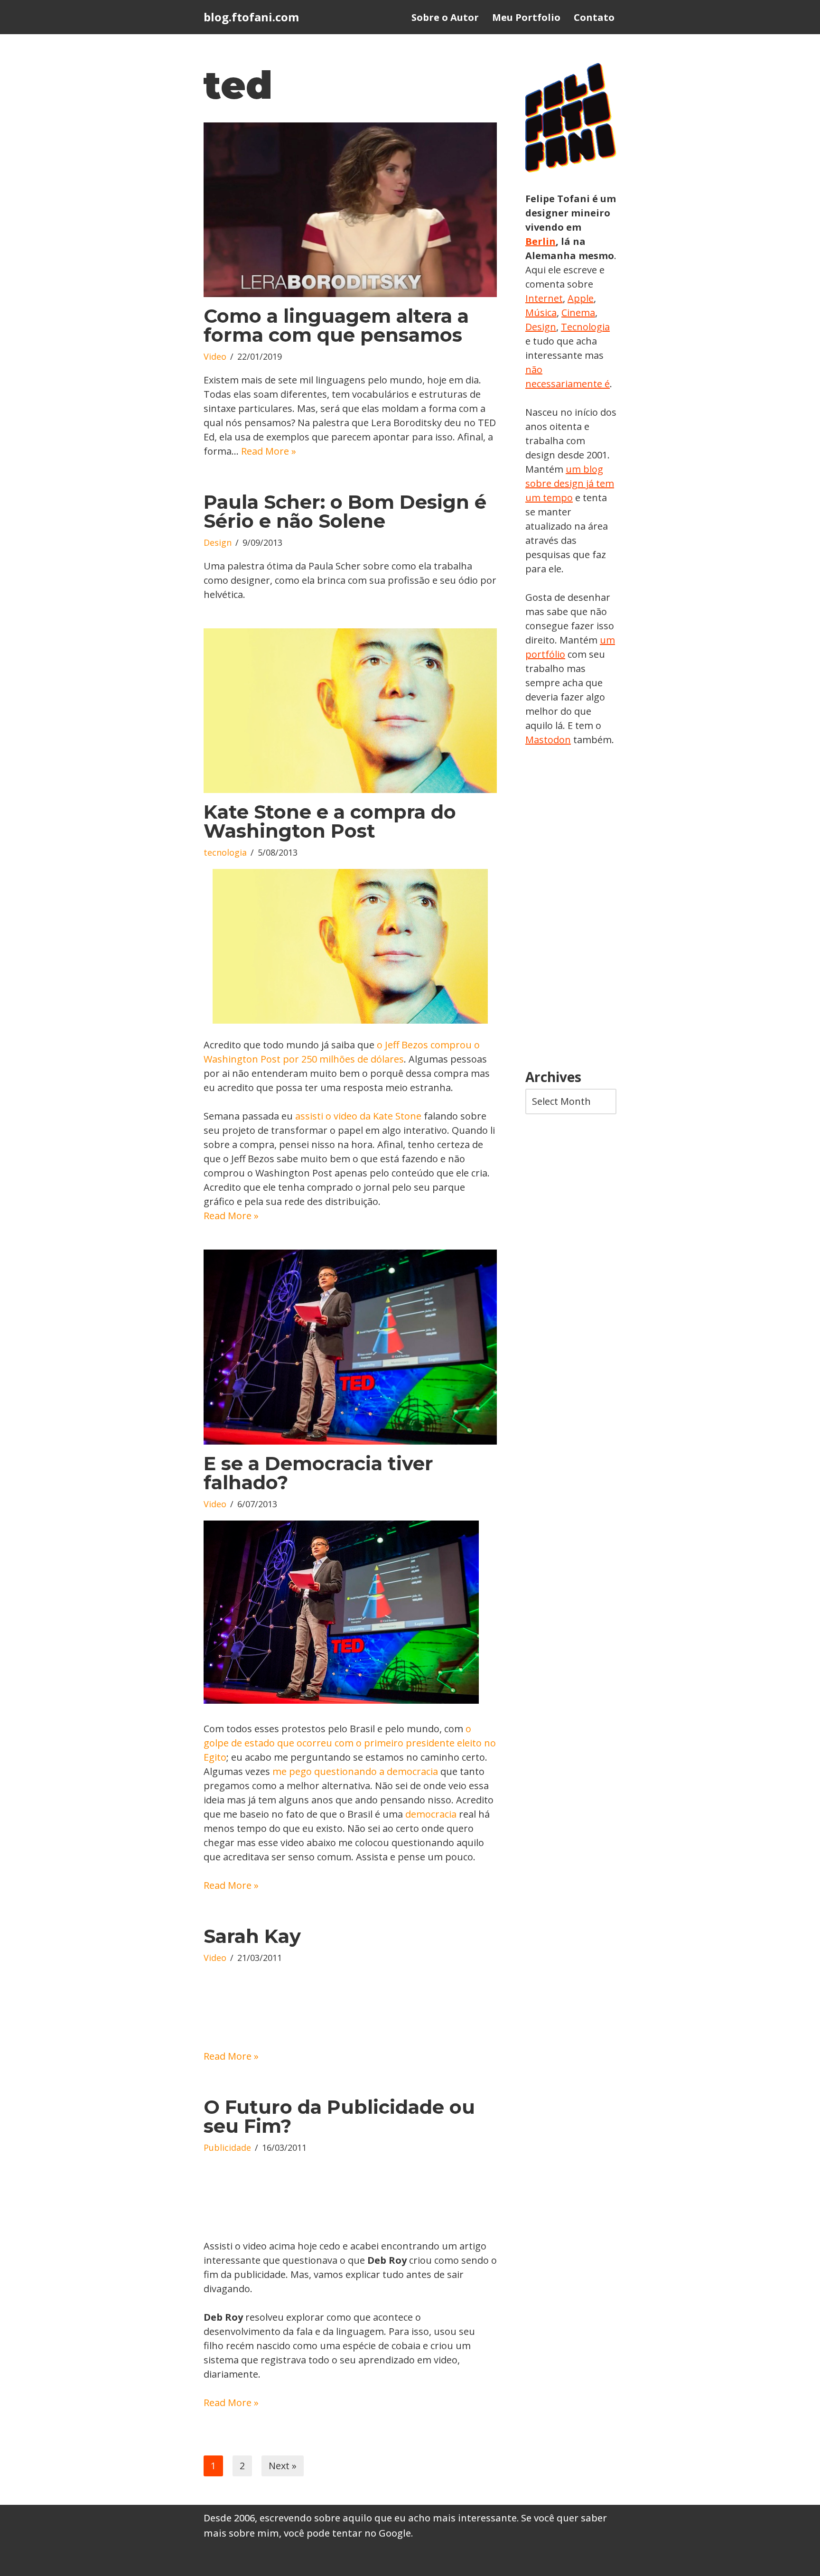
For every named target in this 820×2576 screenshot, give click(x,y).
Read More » (269, 451)
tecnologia (225, 852)
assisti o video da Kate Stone (358, 1116)
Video (215, 356)
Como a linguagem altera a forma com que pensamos (336, 325)
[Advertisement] (571, 908)
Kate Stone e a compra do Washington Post (330, 821)
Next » (283, 2466)
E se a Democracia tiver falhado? (318, 1473)
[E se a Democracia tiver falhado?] (350, 1347)
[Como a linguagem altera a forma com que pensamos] (350, 210)
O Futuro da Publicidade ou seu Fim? (339, 2116)
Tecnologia (585, 327)
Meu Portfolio (526, 17)
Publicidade (227, 2147)
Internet (544, 298)
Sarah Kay (252, 1936)
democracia (431, 1814)
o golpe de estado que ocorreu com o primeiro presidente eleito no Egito (350, 1743)
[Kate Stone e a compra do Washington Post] (350, 711)
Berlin (540, 241)
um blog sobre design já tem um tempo (570, 483)
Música (541, 313)
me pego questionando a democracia (355, 1771)
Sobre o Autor (445, 17)
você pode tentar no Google (347, 2533)
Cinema (578, 313)
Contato (594, 17)
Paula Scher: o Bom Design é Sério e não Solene (345, 511)
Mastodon (548, 740)
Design (218, 542)
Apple (581, 298)
